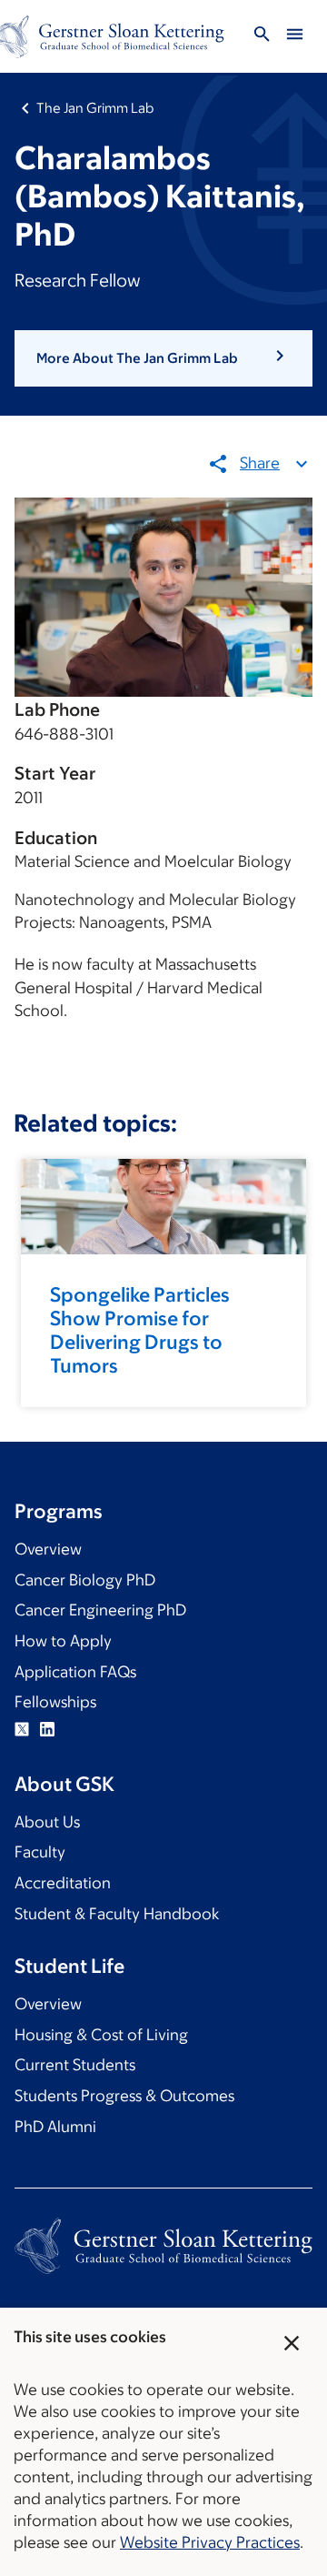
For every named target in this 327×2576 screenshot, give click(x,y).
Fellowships (55, 1702)
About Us (47, 1822)
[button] (163, 358)
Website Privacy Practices (210, 2542)
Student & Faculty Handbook (117, 1914)
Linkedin (47, 1729)
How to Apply (63, 1641)
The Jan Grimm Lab (95, 108)
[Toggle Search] (262, 37)
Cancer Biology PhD (85, 1580)
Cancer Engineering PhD (100, 1610)
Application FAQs (75, 1672)
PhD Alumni (55, 2127)
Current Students (75, 2065)
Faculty (40, 1852)
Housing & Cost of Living (101, 2035)
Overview (48, 1549)
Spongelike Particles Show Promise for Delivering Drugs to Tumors (140, 1330)
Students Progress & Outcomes (124, 2096)
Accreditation (63, 1883)
